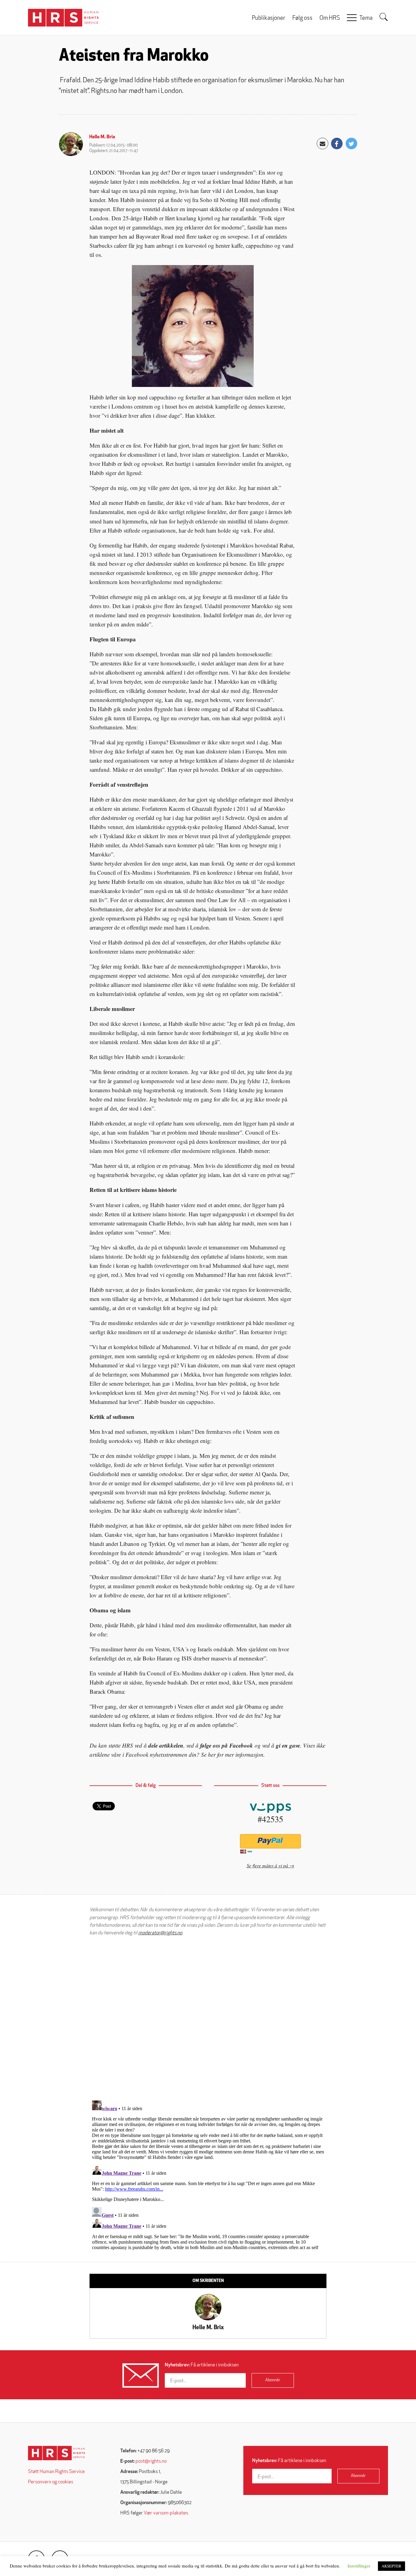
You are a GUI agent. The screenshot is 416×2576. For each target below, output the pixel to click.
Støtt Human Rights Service (56, 2472)
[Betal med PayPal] (270, 1841)
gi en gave (288, 1745)
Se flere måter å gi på (267, 1865)
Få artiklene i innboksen (202, 2365)
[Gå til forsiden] (56, 2453)
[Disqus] (208, 2018)
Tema (366, 18)
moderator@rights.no (160, 1933)
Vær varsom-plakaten (166, 2513)
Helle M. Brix (102, 137)
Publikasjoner (269, 18)
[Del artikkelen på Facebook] (337, 144)
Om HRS (330, 18)
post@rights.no (151, 2461)
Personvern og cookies (51, 2482)
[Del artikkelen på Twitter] (351, 144)
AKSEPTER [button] (391, 2566)
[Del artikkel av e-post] (323, 144)
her (212, 1754)
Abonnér (273, 2380)
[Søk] (384, 17)
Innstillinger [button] (359, 2566)
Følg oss (302, 18)
